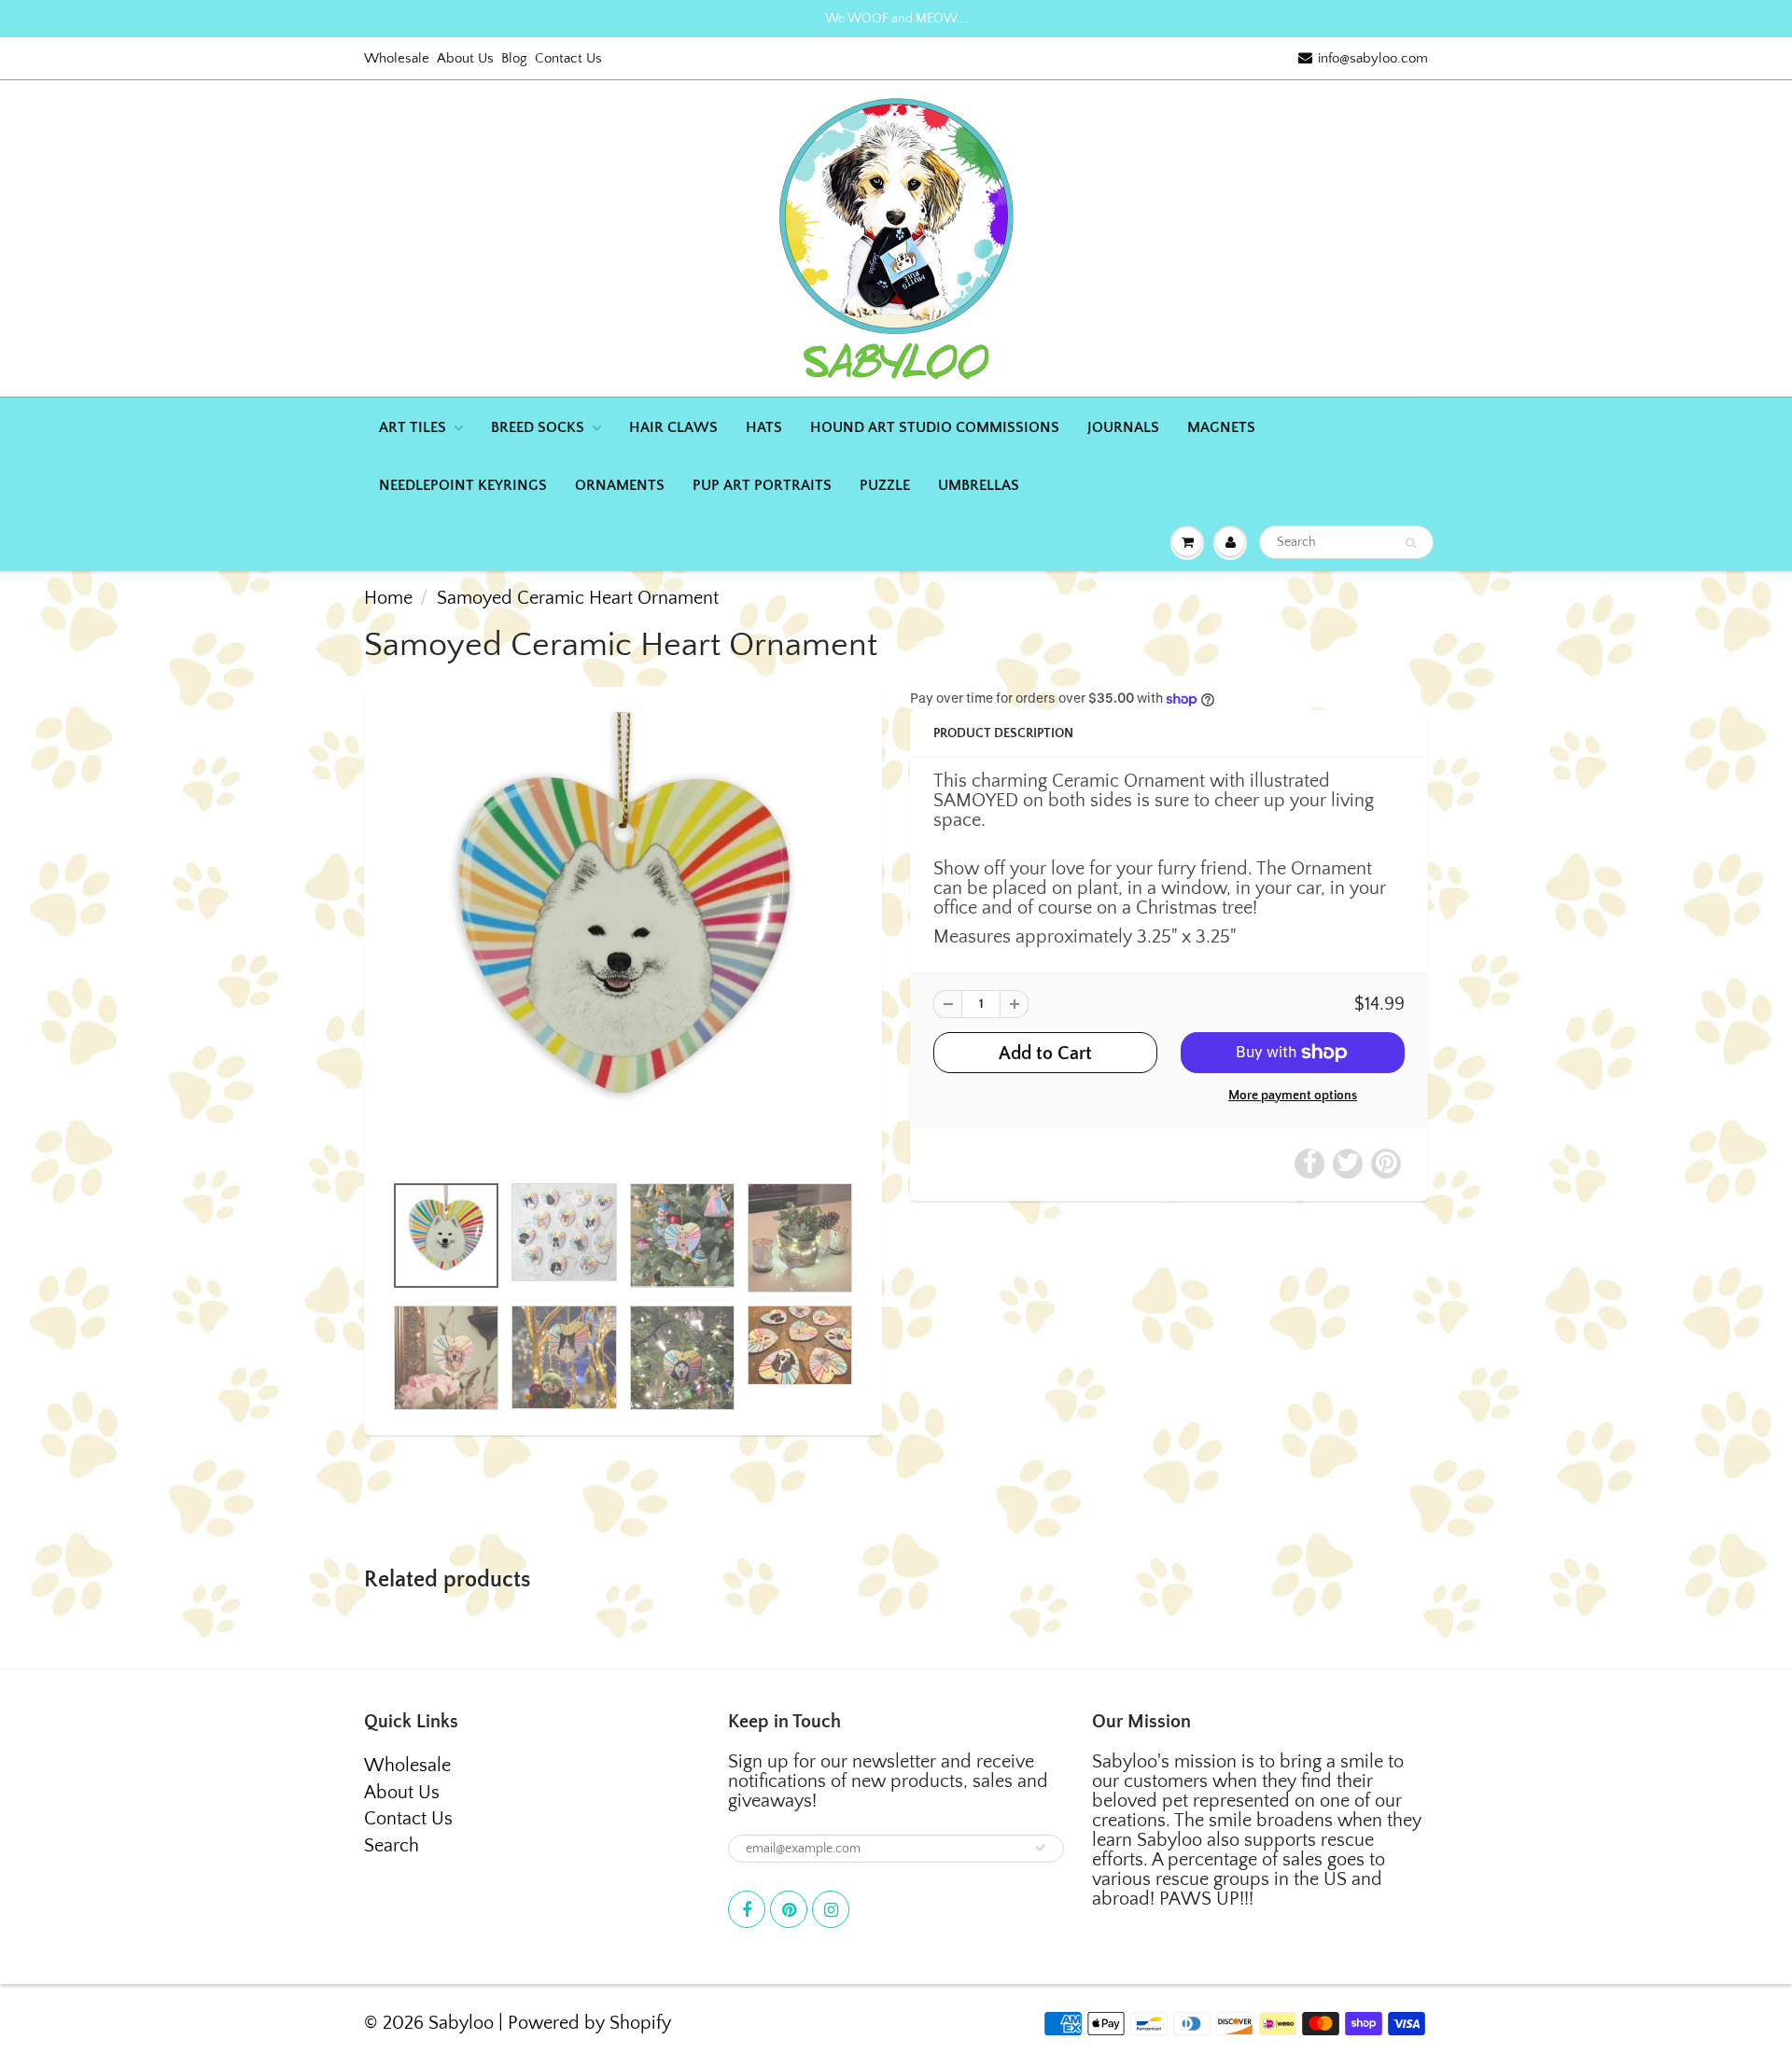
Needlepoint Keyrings (463, 485)
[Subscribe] (1041, 1848)
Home (388, 598)
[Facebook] (747, 1909)
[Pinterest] (789, 1909)
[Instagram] (831, 1909)
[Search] (1411, 543)
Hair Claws (673, 427)
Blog (514, 58)
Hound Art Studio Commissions (935, 427)
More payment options (1293, 1096)
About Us (465, 58)
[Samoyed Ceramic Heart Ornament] (623, 939)
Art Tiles (413, 427)
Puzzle (885, 485)
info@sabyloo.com (1373, 58)
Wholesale (397, 58)
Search (392, 1846)
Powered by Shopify (589, 2023)
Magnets (1221, 427)
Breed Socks (538, 427)
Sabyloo (461, 2023)
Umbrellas (979, 485)
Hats (764, 427)
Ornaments (620, 485)
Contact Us (568, 58)
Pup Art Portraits (762, 485)
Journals (1123, 427)
